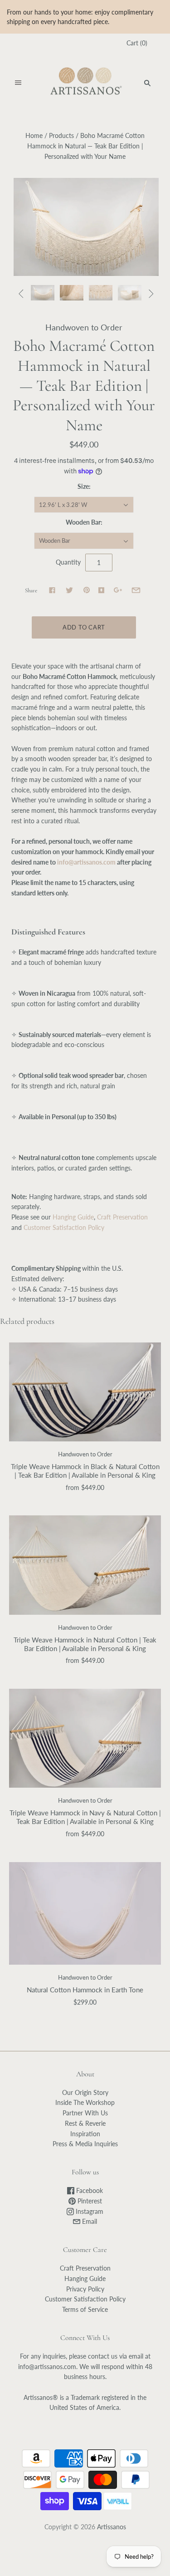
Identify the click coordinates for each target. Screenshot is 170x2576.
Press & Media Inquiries (85, 2144)
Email (89, 2221)
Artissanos (112, 2527)
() (137, 43)
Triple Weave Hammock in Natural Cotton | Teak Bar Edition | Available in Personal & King (85, 1644)
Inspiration (85, 2134)
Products (61, 135)
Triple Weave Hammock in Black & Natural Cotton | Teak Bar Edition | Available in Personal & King (85, 1471)
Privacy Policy (85, 2289)
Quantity (68, 562)
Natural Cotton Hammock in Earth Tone (85, 1990)
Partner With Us (85, 2113)
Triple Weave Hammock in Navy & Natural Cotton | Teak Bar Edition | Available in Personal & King (85, 1817)
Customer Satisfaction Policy (64, 1227)
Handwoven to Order (84, 327)
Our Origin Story (85, 2092)
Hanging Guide (72, 1217)
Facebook (89, 2190)
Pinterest (89, 2201)
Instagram (89, 2211)
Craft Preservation (122, 1217)
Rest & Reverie (85, 2123)
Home (34, 135)
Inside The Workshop (85, 2102)
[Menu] (18, 83)
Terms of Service (85, 2309)
